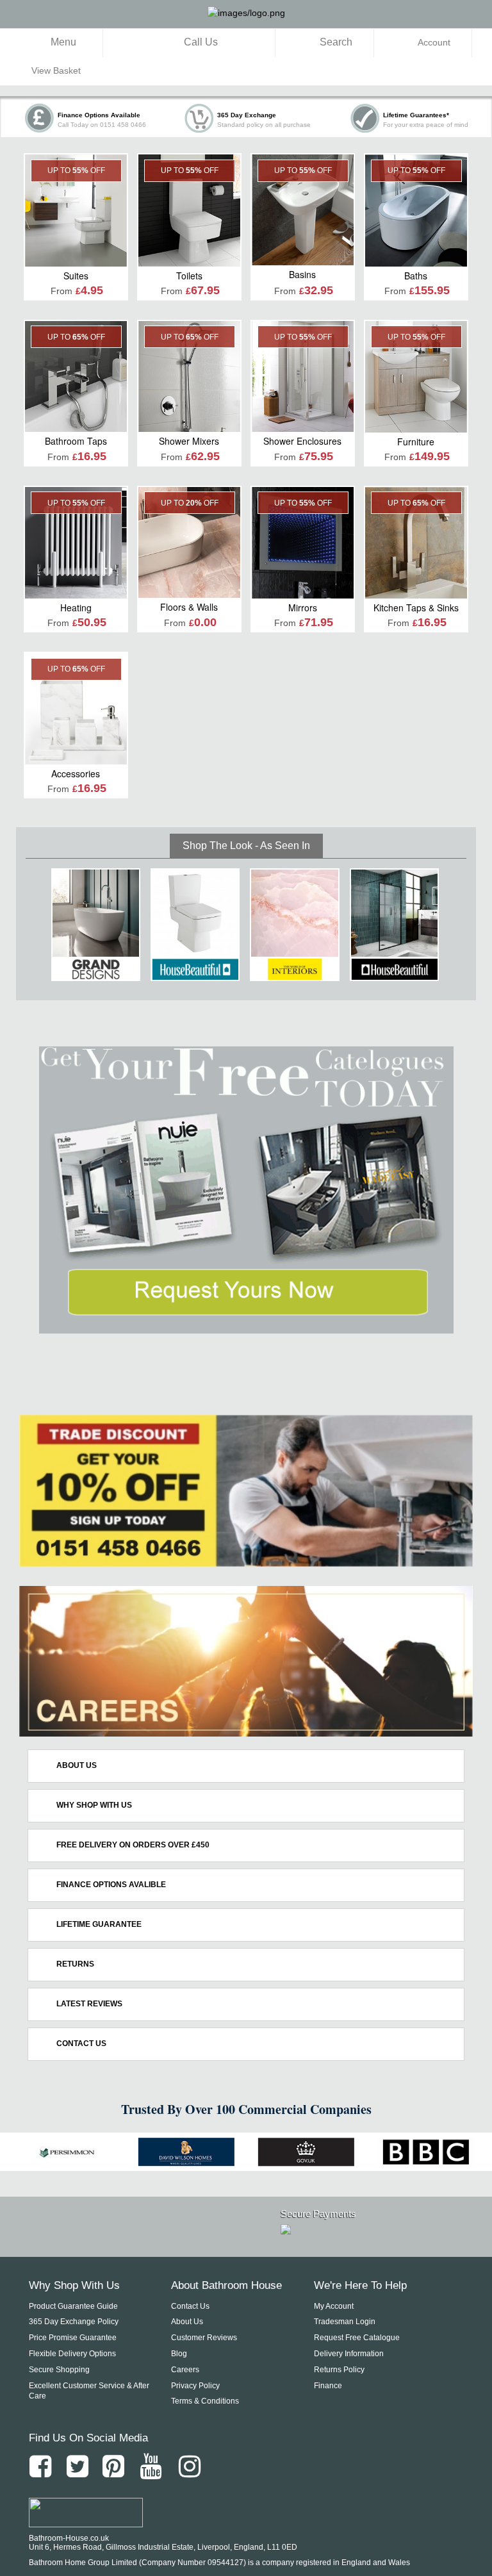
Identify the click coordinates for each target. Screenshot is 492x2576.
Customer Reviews (204, 2338)
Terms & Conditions (205, 2401)
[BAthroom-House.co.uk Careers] (246, 1662)
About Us (187, 2322)
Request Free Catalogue (357, 2338)
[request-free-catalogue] (246, 1190)
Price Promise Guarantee (73, 2338)
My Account (334, 2306)
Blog (179, 2354)
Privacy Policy (195, 2386)
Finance (328, 2386)
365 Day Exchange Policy (74, 2322)
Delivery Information (349, 2354)
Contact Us (190, 2306)
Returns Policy (339, 2370)
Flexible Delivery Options (72, 2354)
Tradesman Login (345, 2322)
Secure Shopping (59, 2370)
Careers (185, 2370)
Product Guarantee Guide (73, 2306)
